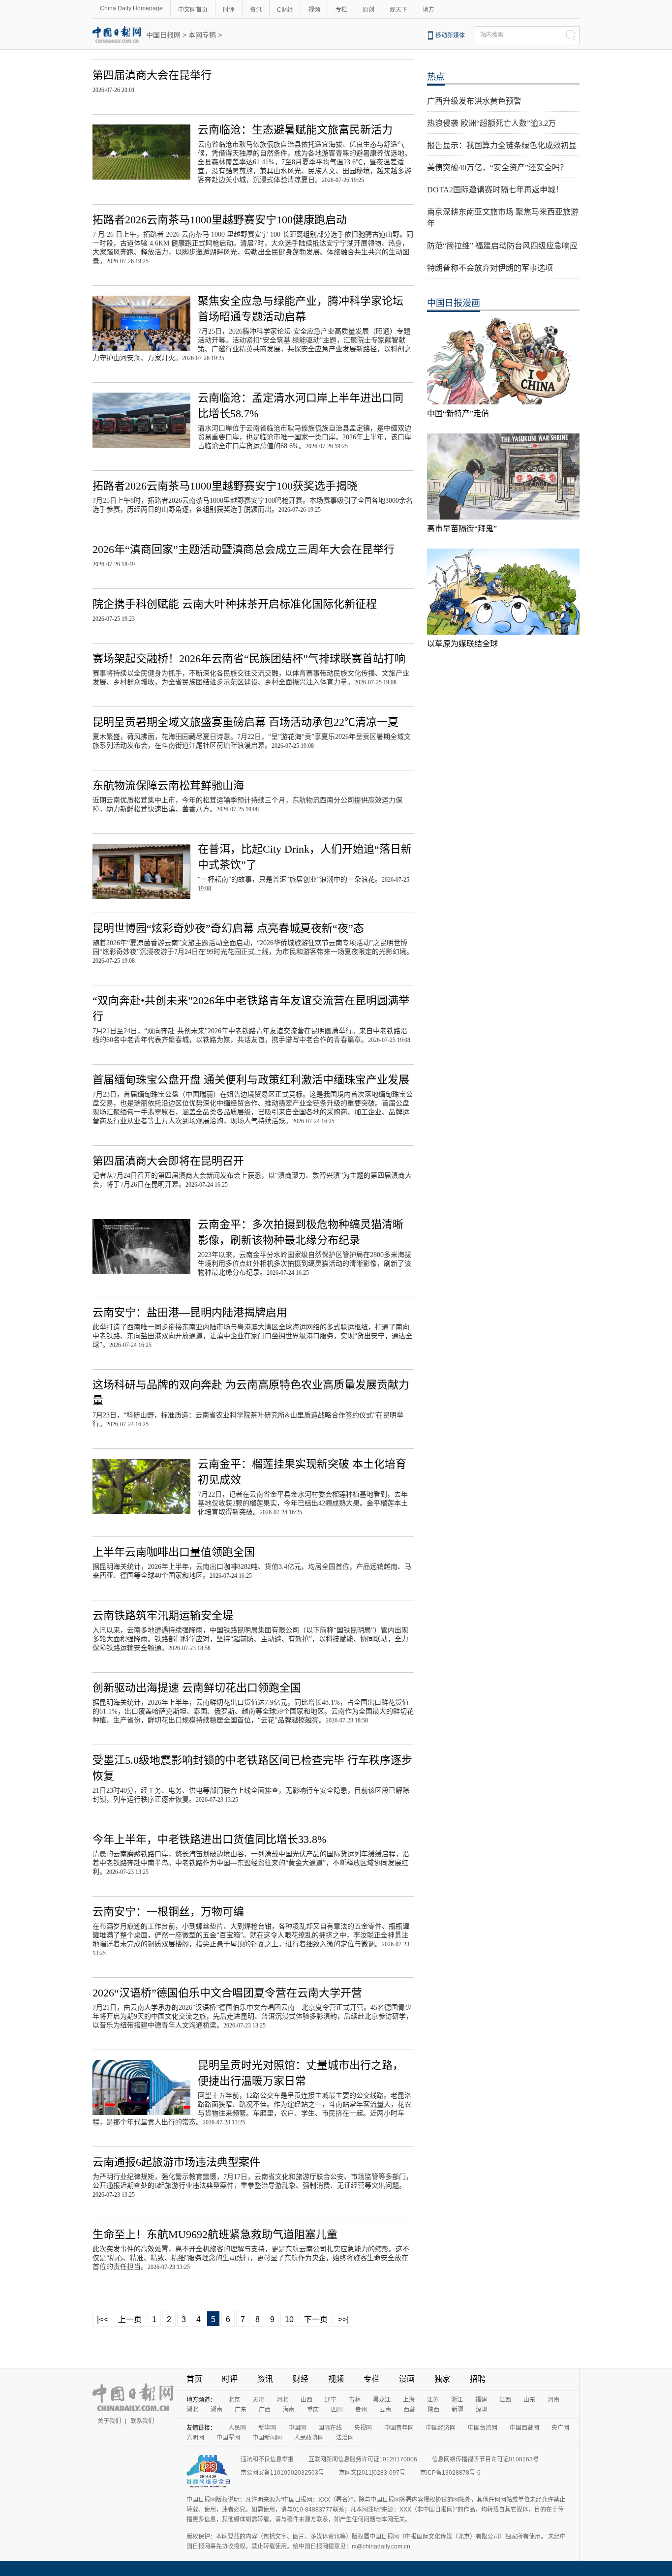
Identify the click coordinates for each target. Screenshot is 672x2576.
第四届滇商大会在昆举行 (152, 75)
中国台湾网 (483, 2428)
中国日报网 (163, 35)
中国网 (297, 2428)
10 (289, 2319)
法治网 (345, 2438)
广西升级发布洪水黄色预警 (474, 101)
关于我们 (109, 2421)
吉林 (355, 2400)
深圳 (482, 2410)
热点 (436, 77)
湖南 (216, 2410)
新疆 (458, 2410)
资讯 (256, 10)
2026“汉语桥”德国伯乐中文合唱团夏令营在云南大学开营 (227, 1993)
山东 (529, 2400)
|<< (102, 2319)
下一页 (316, 2319)
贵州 (361, 2410)
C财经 (285, 10)
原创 (368, 10)
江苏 (433, 2400)
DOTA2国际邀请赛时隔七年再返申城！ (495, 190)
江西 (505, 2400)
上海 (409, 2400)
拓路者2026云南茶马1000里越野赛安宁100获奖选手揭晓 (225, 486)
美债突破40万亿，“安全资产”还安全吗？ (497, 168)
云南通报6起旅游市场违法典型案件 (176, 2162)
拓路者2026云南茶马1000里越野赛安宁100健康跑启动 (220, 220)
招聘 (478, 2379)
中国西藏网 (524, 2428)
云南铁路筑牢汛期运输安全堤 (163, 1615)
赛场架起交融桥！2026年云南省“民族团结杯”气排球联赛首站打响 (249, 659)
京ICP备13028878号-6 (450, 2473)
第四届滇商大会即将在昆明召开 (168, 1161)
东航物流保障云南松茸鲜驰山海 (168, 785)
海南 (289, 2410)
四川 (337, 2410)
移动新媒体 (450, 35)
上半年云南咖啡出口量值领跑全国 (174, 1552)
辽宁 (331, 2400)
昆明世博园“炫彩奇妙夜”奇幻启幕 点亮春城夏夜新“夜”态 (228, 928)
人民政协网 (309, 2438)
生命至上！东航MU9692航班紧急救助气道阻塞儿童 (215, 2234)
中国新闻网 (267, 2438)
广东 (241, 2410)
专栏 (341, 10)
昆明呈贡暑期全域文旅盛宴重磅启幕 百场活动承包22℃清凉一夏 (245, 722)
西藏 (409, 2410)
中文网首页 (193, 10)
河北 (282, 2400)
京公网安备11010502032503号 (282, 2473)
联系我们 (142, 2421)
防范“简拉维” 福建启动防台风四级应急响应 (502, 246)
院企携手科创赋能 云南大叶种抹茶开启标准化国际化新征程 (235, 604)
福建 (481, 2400)
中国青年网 (399, 2428)
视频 (314, 10)
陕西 (433, 2410)
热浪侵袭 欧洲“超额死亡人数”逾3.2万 (491, 123)
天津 (258, 2400)
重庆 (313, 2410)
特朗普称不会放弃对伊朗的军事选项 (490, 268)
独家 (442, 2379)
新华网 (267, 2428)
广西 (265, 2410)
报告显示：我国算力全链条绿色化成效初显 (502, 145)
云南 (385, 2410)
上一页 (130, 2319)
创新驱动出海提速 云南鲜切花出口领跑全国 (197, 1688)
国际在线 (330, 2428)
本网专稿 (202, 35)
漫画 (407, 2379)
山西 (306, 2400)
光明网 (195, 2438)
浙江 (457, 2400)
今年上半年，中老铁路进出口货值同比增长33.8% (209, 1839)
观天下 (398, 10)
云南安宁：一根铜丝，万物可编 (168, 1912)
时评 (229, 10)
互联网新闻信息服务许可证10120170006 (363, 2459)
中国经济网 (441, 2428)
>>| (343, 2319)
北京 (234, 2400)
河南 (553, 2400)
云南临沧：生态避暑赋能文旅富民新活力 (295, 130)
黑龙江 (382, 2400)
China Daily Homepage (131, 8)
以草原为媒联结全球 (462, 644)
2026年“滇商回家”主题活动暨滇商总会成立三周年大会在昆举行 (244, 549)
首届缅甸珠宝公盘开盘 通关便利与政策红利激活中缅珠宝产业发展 (251, 1080)
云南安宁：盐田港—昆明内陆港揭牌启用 (190, 1312)
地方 (428, 10)
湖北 (192, 2410)
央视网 (363, 2428)
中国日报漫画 (454, 303)
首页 (194, 2379)
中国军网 (228, 2438)
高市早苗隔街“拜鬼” (462, 529)
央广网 (560, 2428)
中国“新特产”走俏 (458, 414)
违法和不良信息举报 (267, 2459)
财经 (301, 2379)
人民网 (237, 2428)
